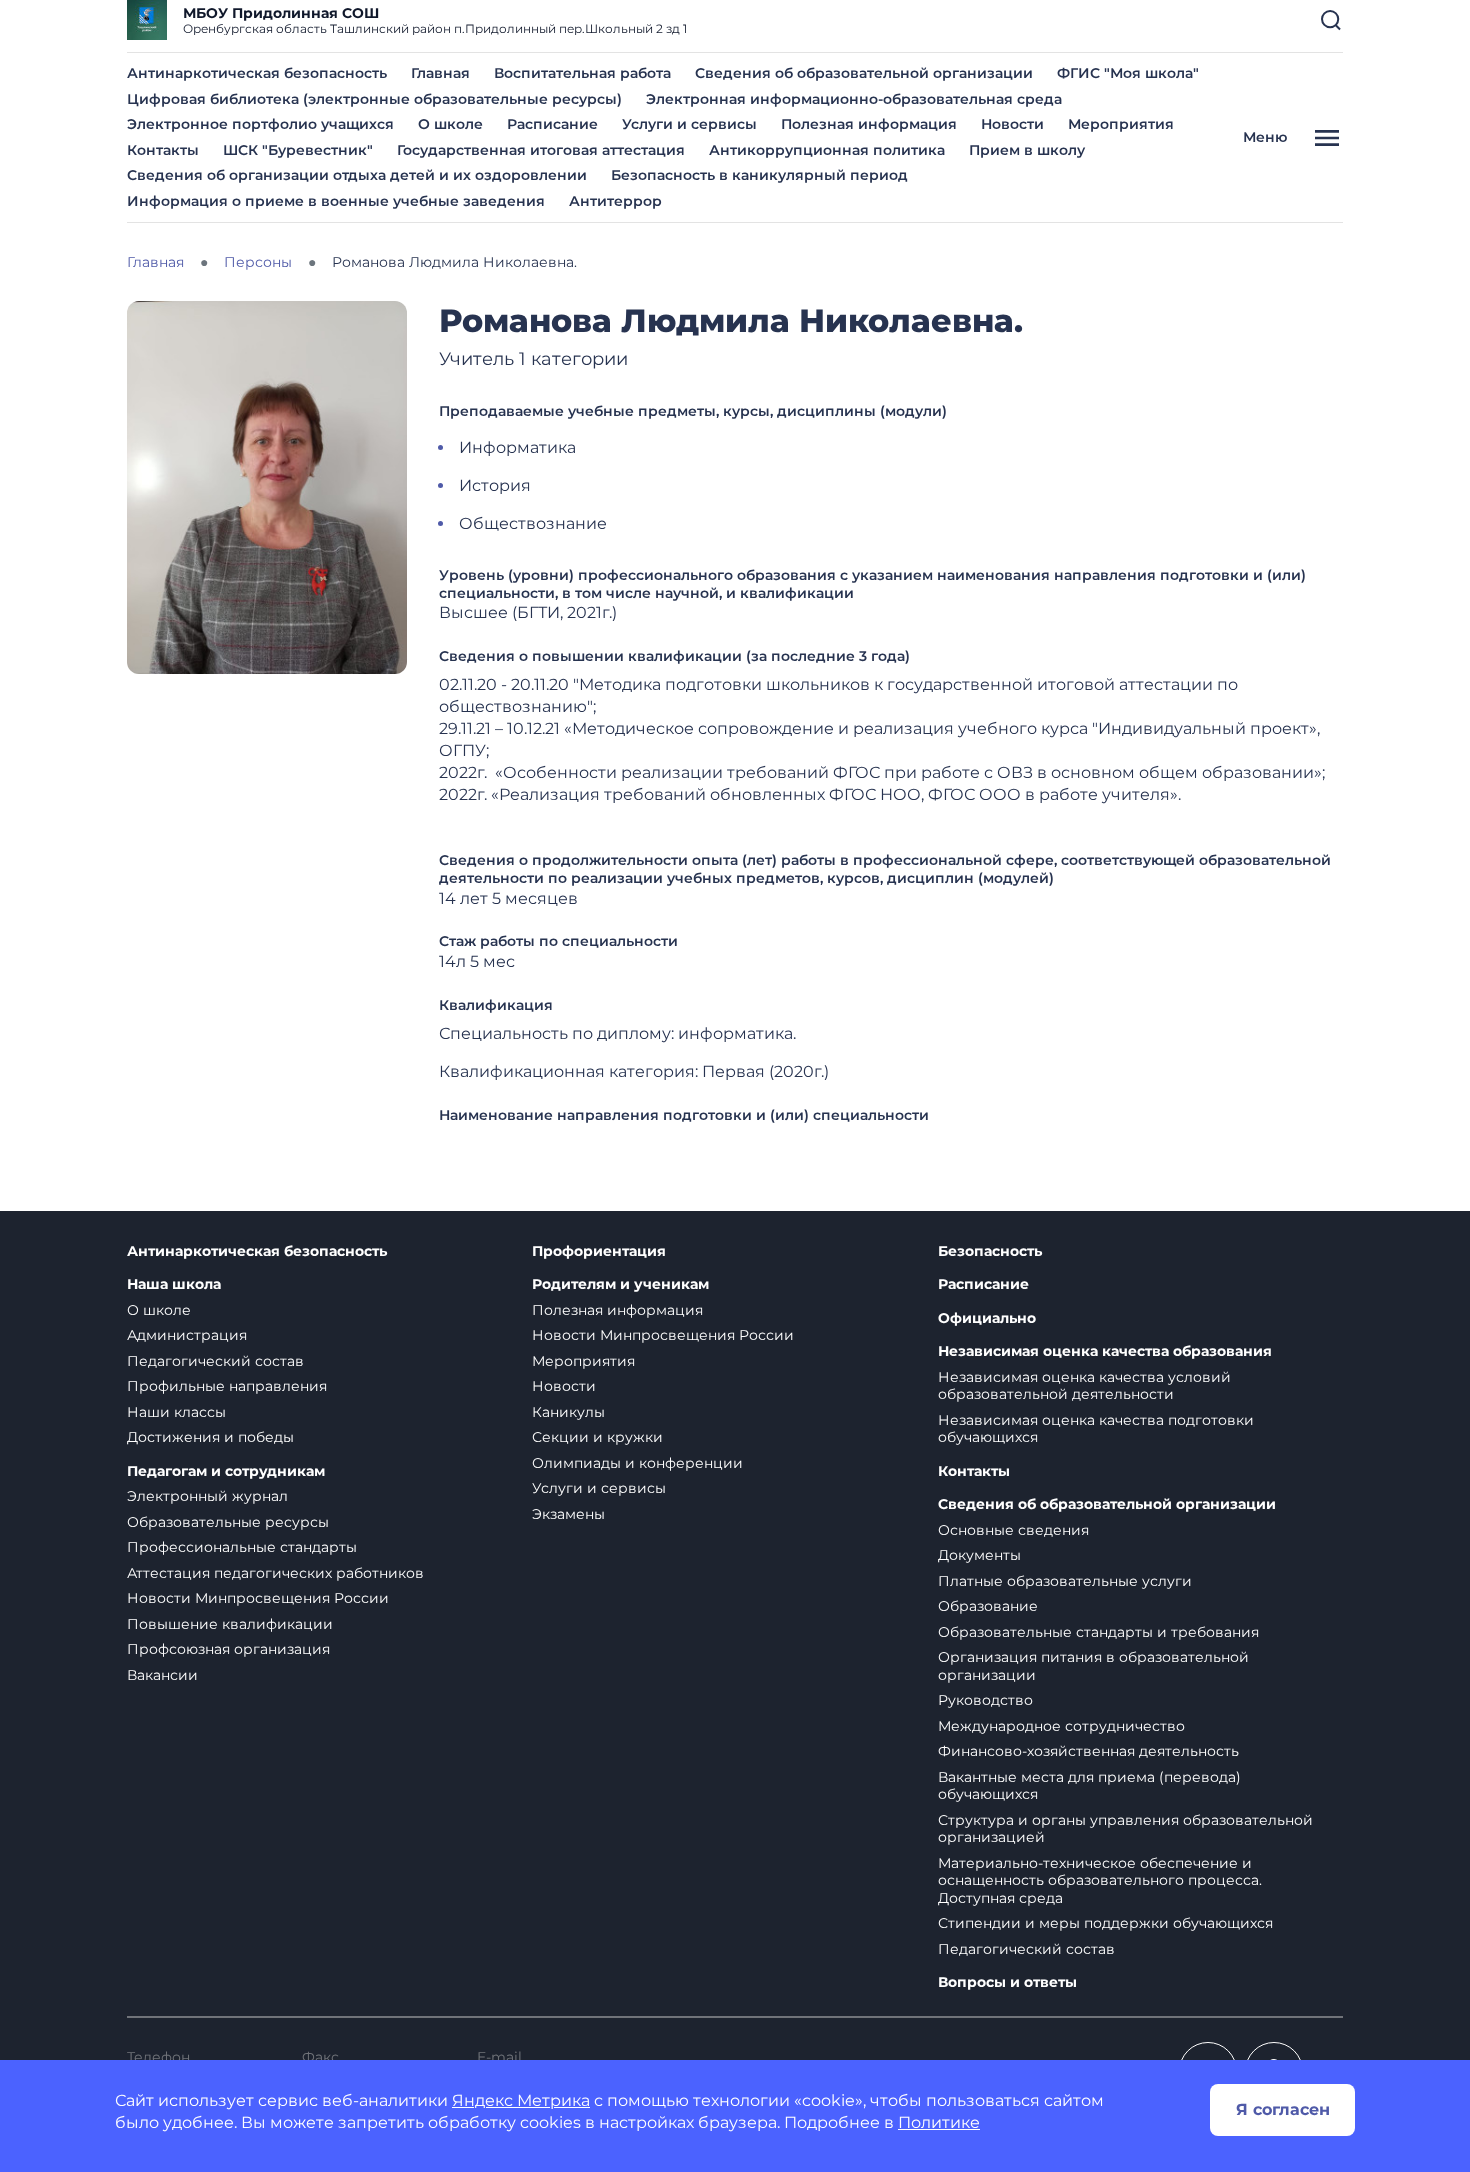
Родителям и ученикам (620, 1284)
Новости (1012, 124)
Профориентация (599, 1251)
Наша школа (174, 1284)
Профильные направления (227, 1386)
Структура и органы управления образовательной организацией (1125, 1829)
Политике (939, 2122)
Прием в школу (1027, 150)
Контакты (163, 150)
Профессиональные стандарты (242, 1547)
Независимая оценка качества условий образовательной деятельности (1084, 1386)
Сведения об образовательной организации (864, 73)
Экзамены (568, 1514)
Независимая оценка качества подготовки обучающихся (1096, 1429)
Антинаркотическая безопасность (257, 73)
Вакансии (162, 1675)
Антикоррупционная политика (827, 150)
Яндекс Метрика (521, 2100)
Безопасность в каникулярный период (759, 175)
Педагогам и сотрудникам (226, 1471)
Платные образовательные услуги (1065, 1581)
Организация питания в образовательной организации (1093, 1666)
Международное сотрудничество (1061, 1726)
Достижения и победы (210, 1437)
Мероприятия (1121, 124)
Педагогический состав (215, 1361)
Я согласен (1283, 2109)
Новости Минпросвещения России (258, 1598)
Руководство (985, 1700)
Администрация (187, 1335)
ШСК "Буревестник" (298, 150)
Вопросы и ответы (1007, 1982)
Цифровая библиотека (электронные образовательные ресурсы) (374, 99)
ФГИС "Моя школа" (1128, 73)
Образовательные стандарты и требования (1098, 1632)
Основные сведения (1013, 1530)
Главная (440, 73)
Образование (988, 1606)
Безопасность (990, 1251)
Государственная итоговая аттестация (541, 150)
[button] (1331, 20)
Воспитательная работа (582, 73)
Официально (987, 1318)
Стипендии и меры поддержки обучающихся (1105, 1923)
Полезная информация (869, 124)
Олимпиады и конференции (637, 1463)
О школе (450, 124)
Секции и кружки (597, 1437)
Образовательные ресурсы (228, 1522)
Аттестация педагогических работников (275, 1573)
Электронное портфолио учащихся (260, 124)
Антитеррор (615, 201)
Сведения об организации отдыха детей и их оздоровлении (357, 175)
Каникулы (568, 1412)
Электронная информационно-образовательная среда (854, 99)
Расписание (552, 124)
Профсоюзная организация (228, 1649)
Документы (979, 1555)
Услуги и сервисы (689, 124)
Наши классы (176, 1412)
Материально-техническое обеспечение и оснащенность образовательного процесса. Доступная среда (1100, 1880)
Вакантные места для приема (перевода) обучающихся (1089, 1786)
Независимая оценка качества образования (1105, 1351)
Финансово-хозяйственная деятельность (1088, 1751)
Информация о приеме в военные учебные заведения (336, 201)
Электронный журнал (207, 1496)
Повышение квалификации (230, 1624)
